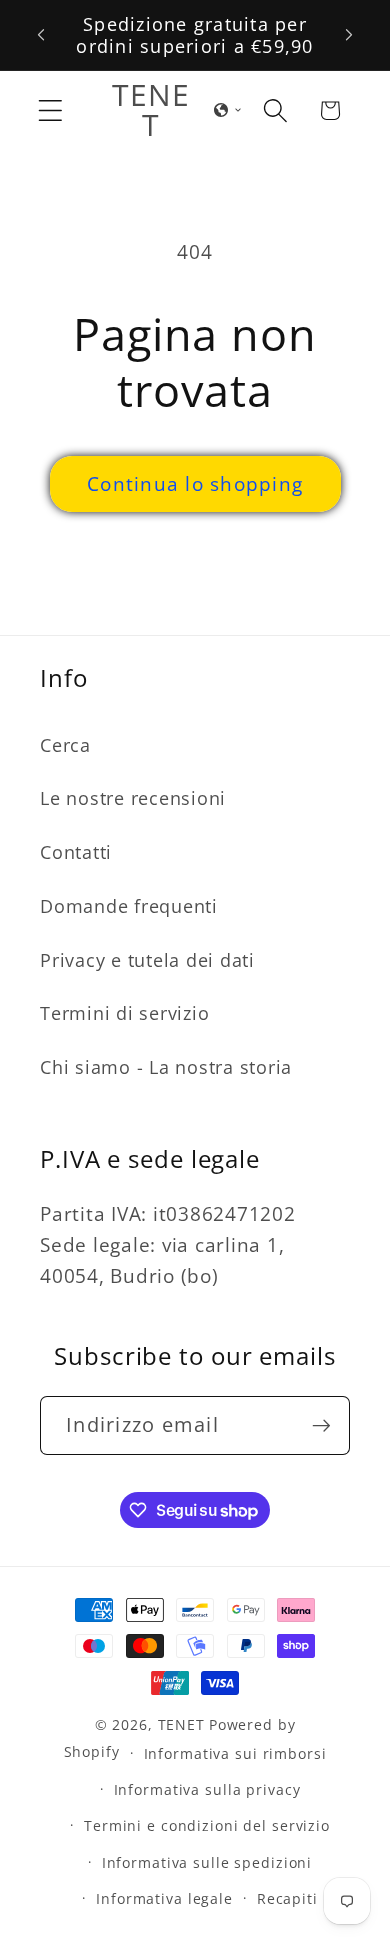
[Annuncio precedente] (41, 35)
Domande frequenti (129, 906)
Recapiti (287, 1898)
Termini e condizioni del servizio (207, 1825)
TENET (181, 1724)
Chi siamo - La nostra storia (166, 1067)
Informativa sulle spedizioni (207, 1862)
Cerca (65, 745)
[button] (50, 110)
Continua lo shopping (195, 483)
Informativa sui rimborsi (235, 1753)
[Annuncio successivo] (349, 35)
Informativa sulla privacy (207, 1789)
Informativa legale (164, 1898)
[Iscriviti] (321, 1425)
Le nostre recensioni (133, 798)
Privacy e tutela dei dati (147, 960)
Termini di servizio (124, 1013)
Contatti (76, 852)
